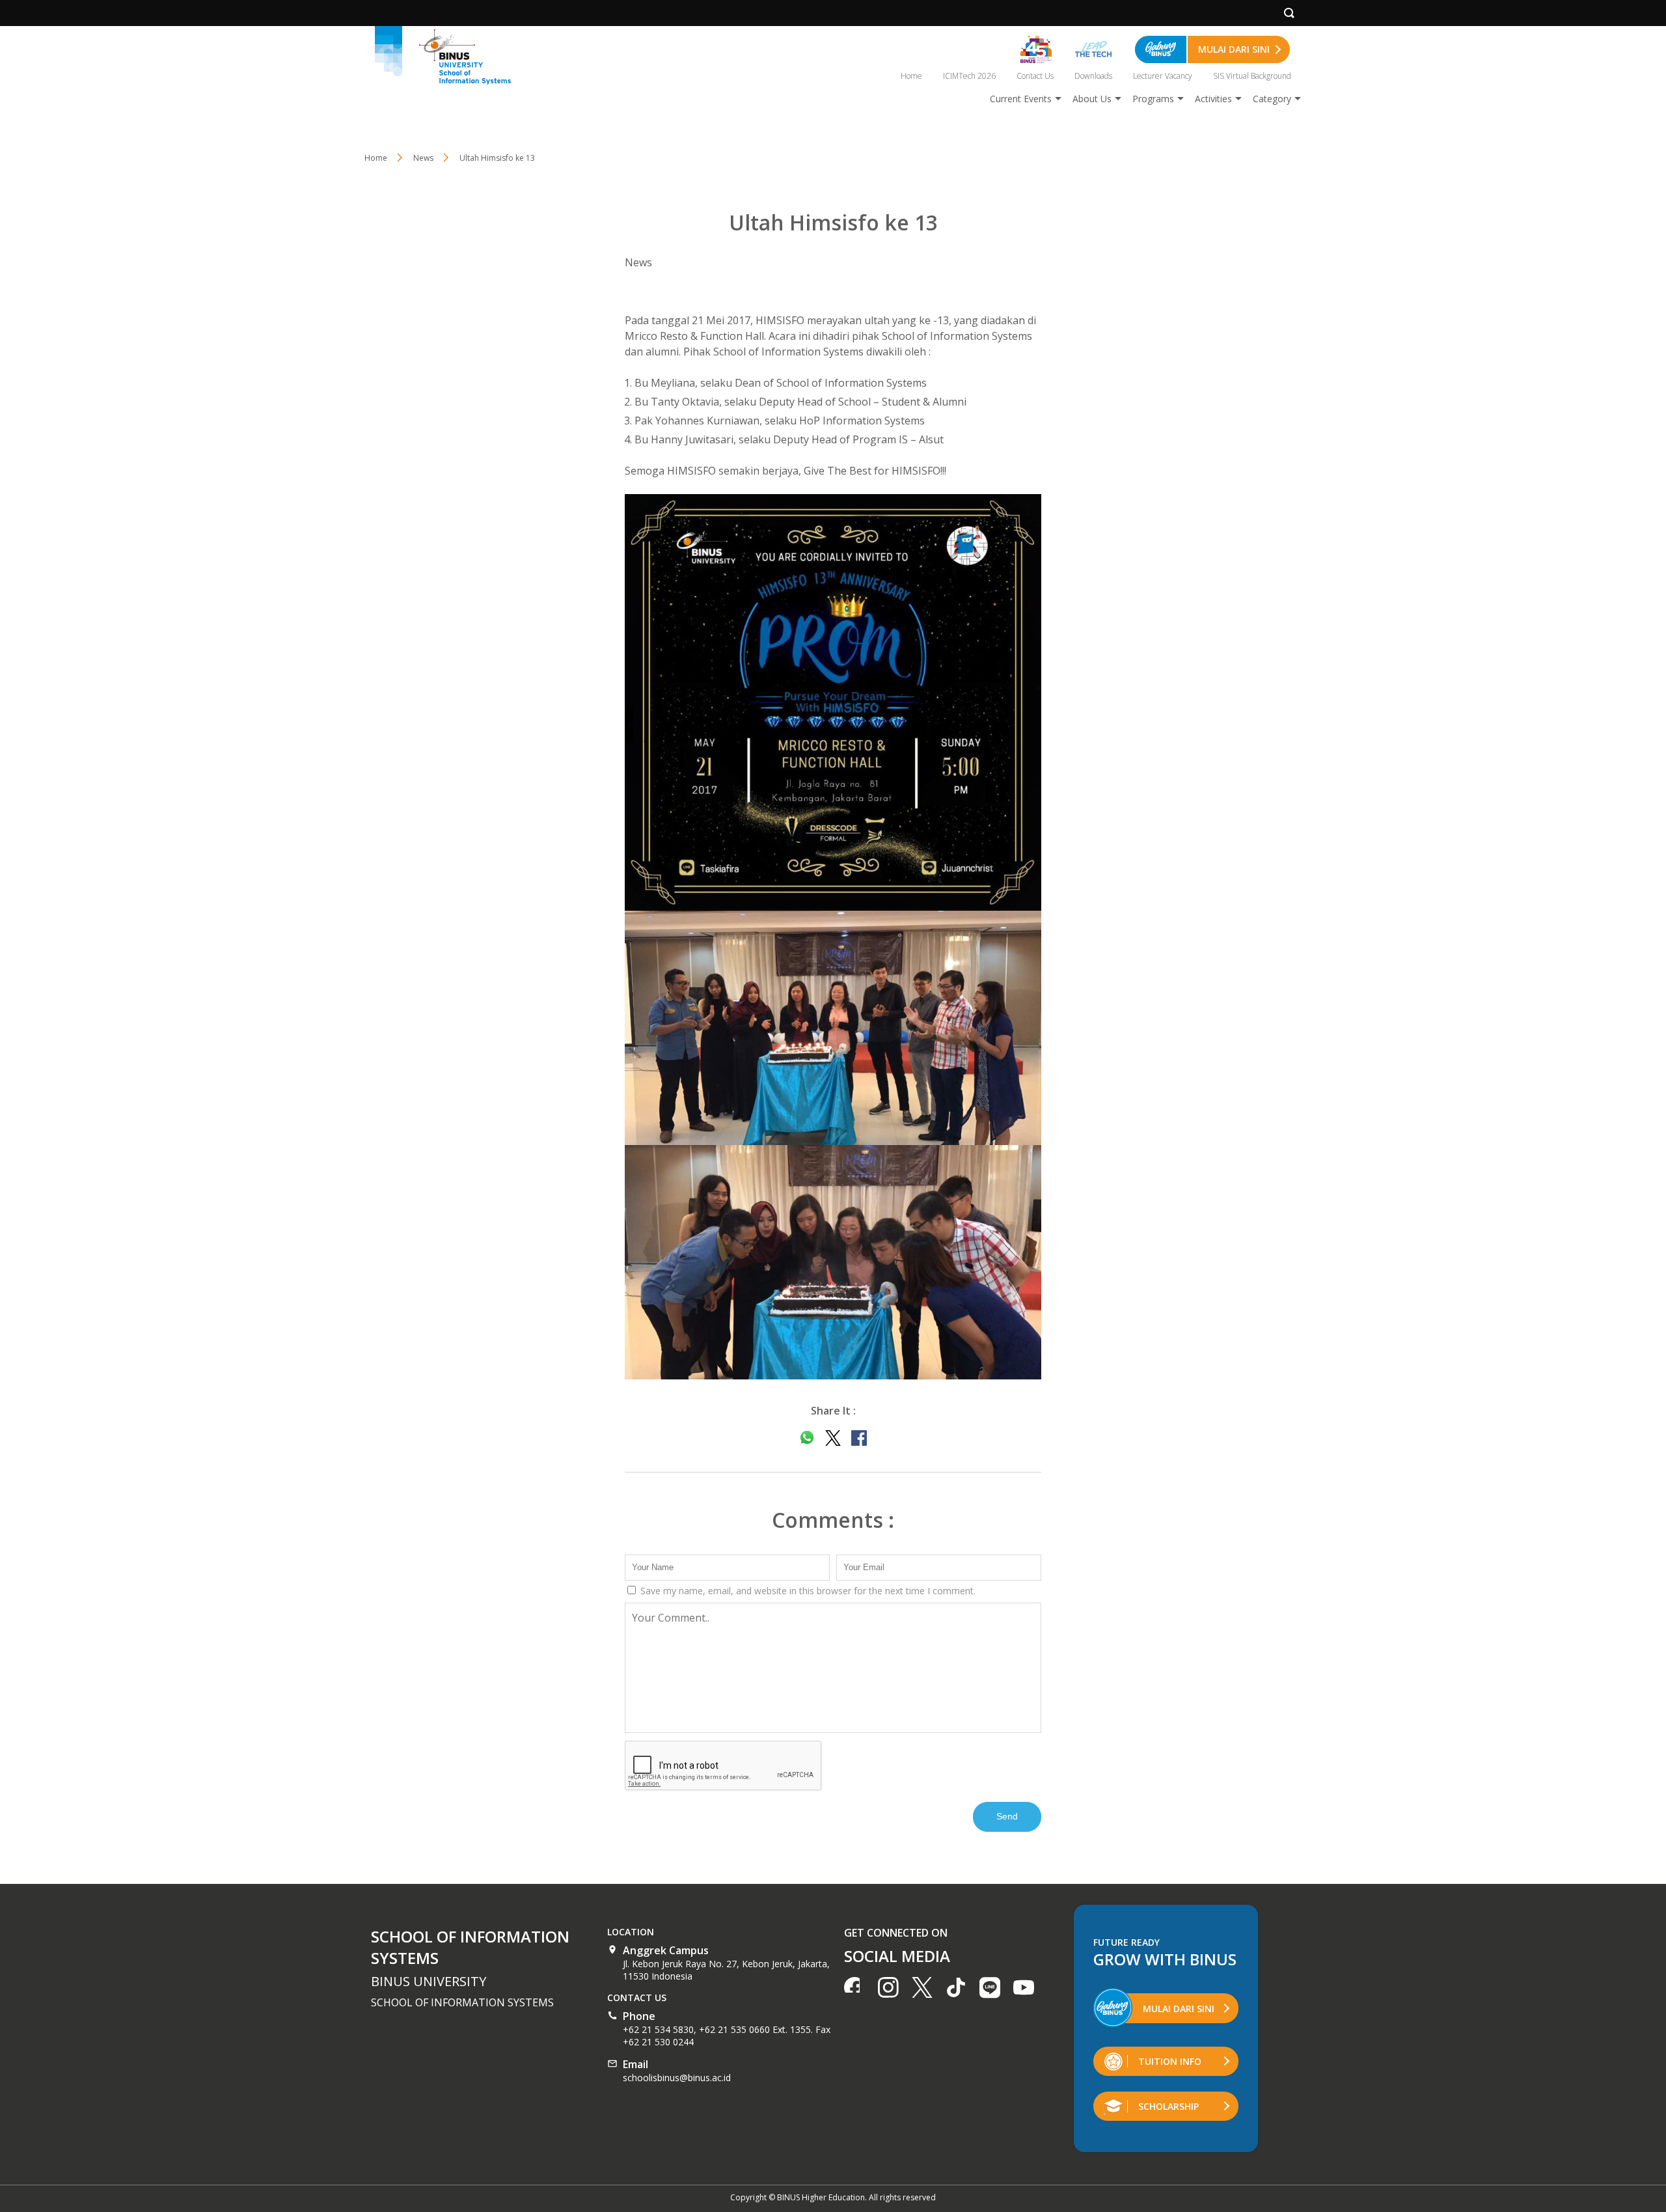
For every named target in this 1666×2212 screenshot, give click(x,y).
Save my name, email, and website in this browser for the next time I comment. (807, 1591)
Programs (1153, 99)
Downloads (1093, 76)
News (638, 262)
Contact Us (1035, 76)
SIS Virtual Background (1252, 76)
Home (911, 76)
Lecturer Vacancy (1163, 76)
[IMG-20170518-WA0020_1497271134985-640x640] (833, 702)
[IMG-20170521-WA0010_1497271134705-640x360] (833, 1262)
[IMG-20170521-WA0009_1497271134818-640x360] (833, 1028)
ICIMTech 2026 (969, 76)
